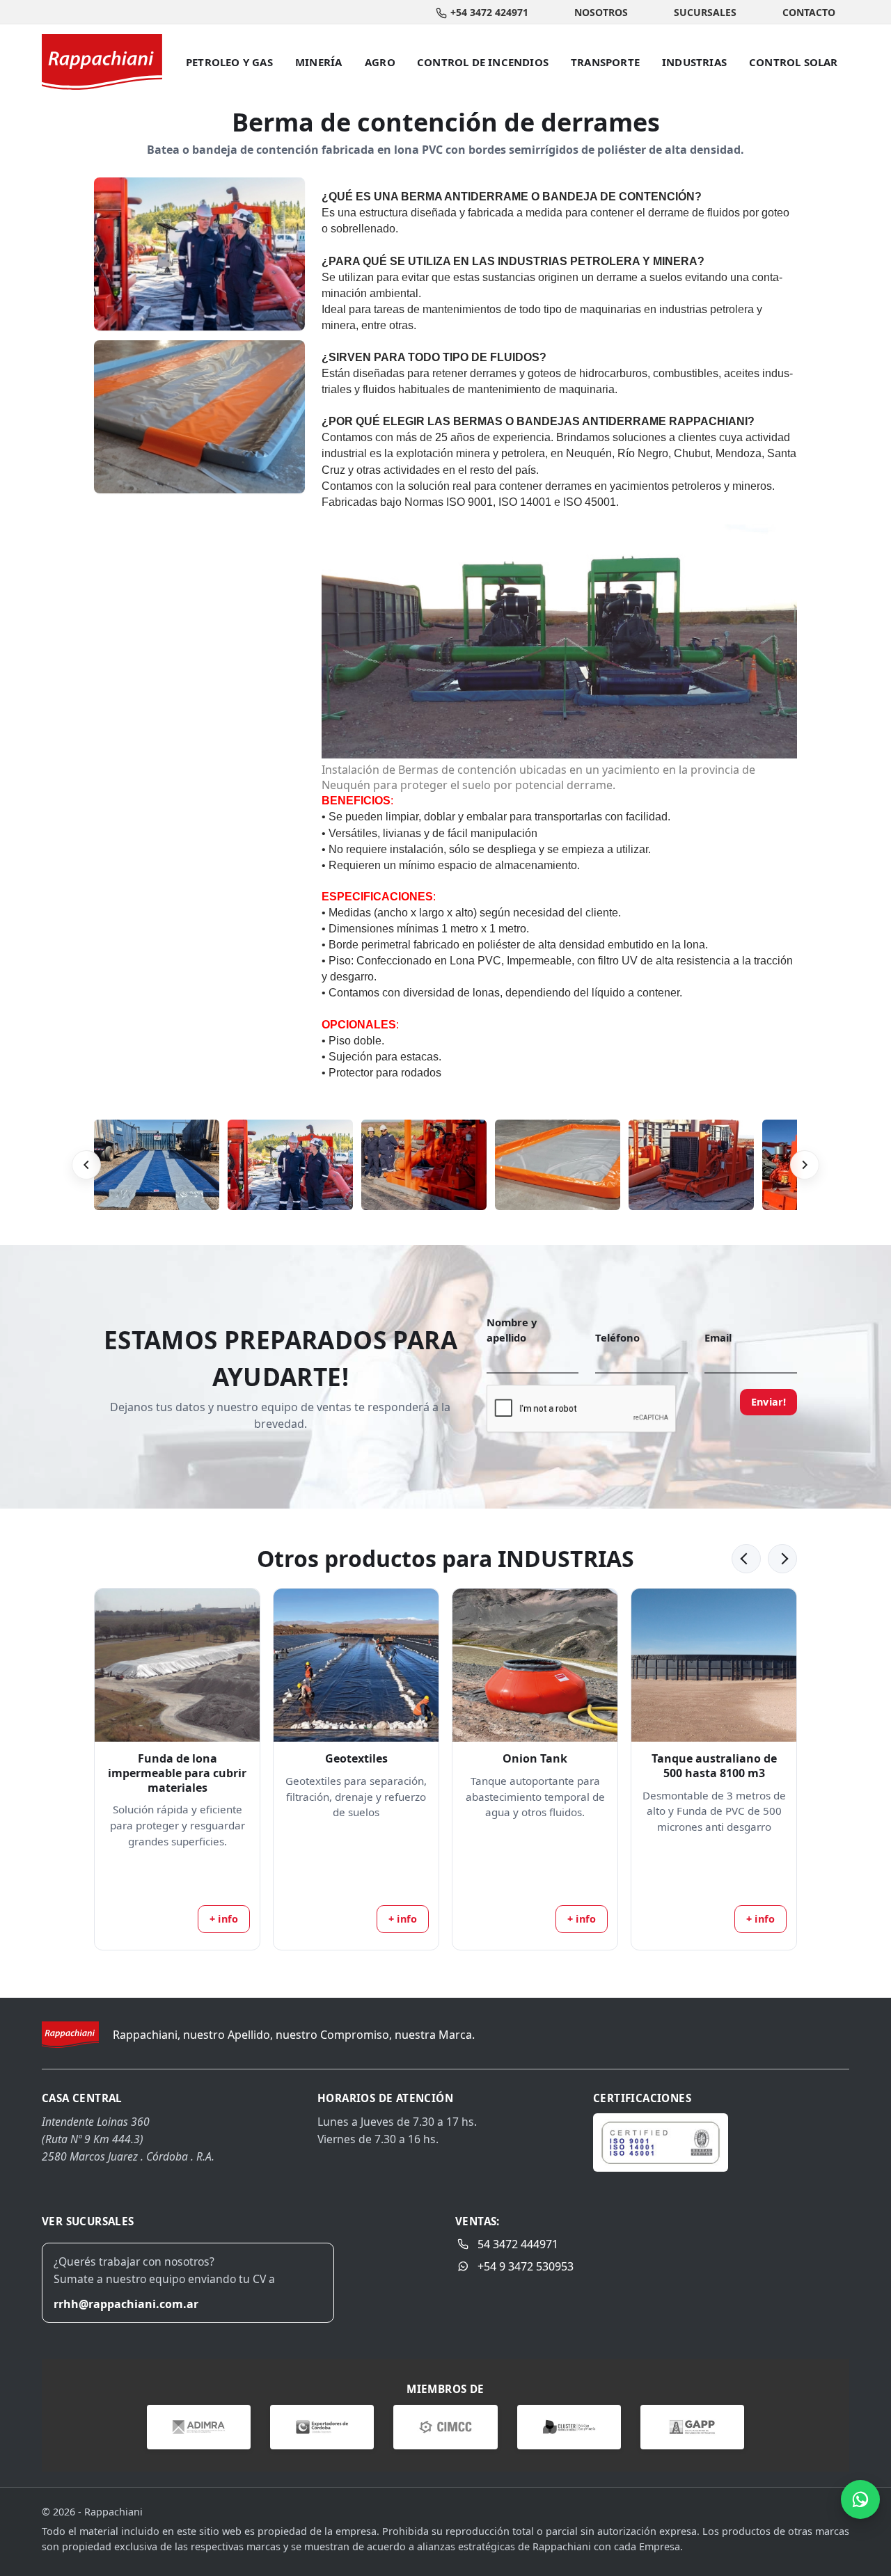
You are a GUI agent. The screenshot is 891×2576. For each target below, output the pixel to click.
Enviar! (768, 1402)
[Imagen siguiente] (805, 1165)
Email (718, 1337)
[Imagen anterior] (86, 1165)
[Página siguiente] (782, 1559)
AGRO (380, 62)
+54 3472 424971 (489, 12)
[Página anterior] (746, 1559)
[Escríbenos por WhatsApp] (860, 2499)
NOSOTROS (601, 12)
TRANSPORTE (605, 62)
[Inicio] (102, 62)
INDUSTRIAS (694, 62)
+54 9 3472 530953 (526, 2266)
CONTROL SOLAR (794, 62)
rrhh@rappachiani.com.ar (126, 2304)
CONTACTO (809, 12)
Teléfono (617, 1337)
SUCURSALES (705, 12)
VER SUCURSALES (88, 2221)
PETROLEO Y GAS (229, 62)
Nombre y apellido (512, 1330)
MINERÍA (318, 62)
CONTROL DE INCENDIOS (483, 62)
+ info (224, 1919)
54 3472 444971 (518, 2244)
